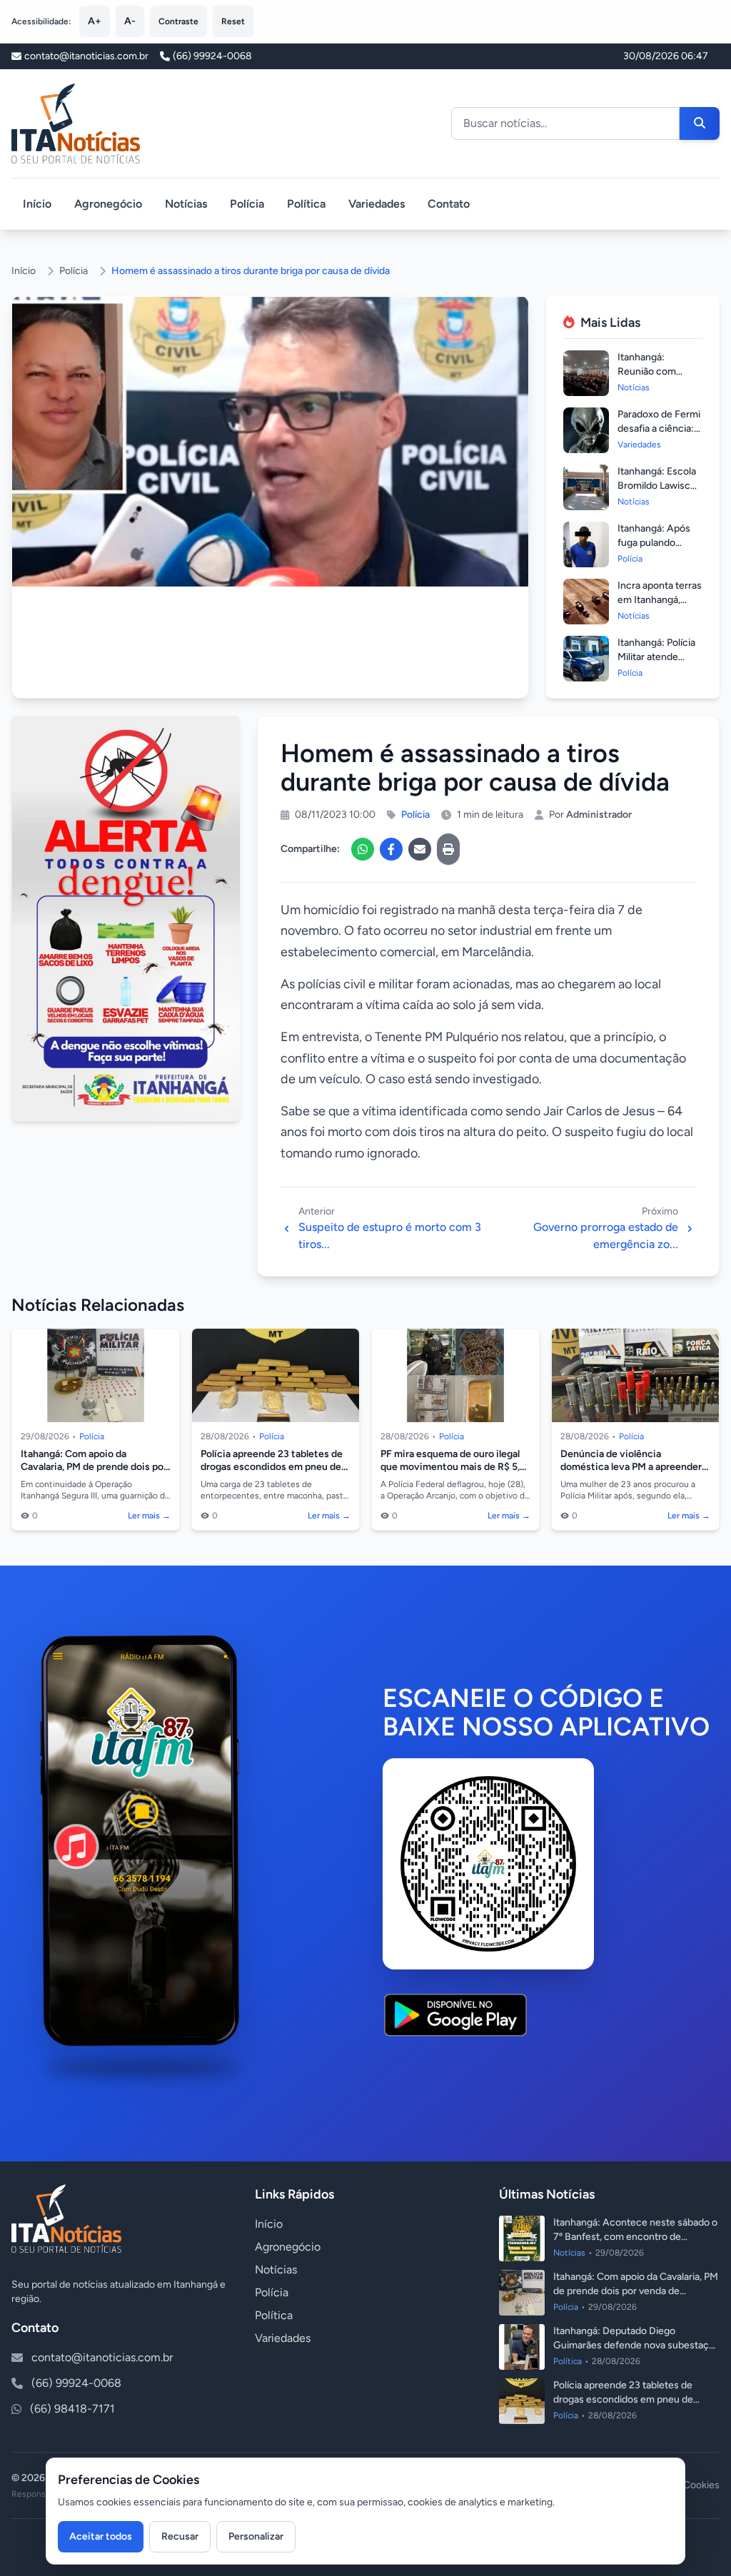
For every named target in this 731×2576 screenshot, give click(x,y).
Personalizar (256, 2536)
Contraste (178, 21)
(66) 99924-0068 (212, 56)
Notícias (186, 204)
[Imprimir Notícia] (448, 849)
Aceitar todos (101, 2536)
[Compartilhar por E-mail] (420, 849)
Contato (449, 204)
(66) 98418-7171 (72, 2409)
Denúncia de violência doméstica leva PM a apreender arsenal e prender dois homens (631, 1466)
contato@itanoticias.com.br (102, 2357)
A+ (95, 21)
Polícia (247, 204)
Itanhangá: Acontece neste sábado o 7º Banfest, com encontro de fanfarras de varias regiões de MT (635, 2237)
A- (130, 21)
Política (306, 204)
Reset (233, 21)
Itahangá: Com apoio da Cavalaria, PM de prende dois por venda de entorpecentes (94, 1466)
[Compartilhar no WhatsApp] (363, 849)
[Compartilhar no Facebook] (391, 849)
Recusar (180, 2536)
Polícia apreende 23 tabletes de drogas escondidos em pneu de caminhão (272, 1466)
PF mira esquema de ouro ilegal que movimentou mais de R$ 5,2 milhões (453, 1466)
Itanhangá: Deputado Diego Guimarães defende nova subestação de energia (636, 2345)
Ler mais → (149, 1516)
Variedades (377, 204)
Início (37, 204)
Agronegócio (108, 204)
